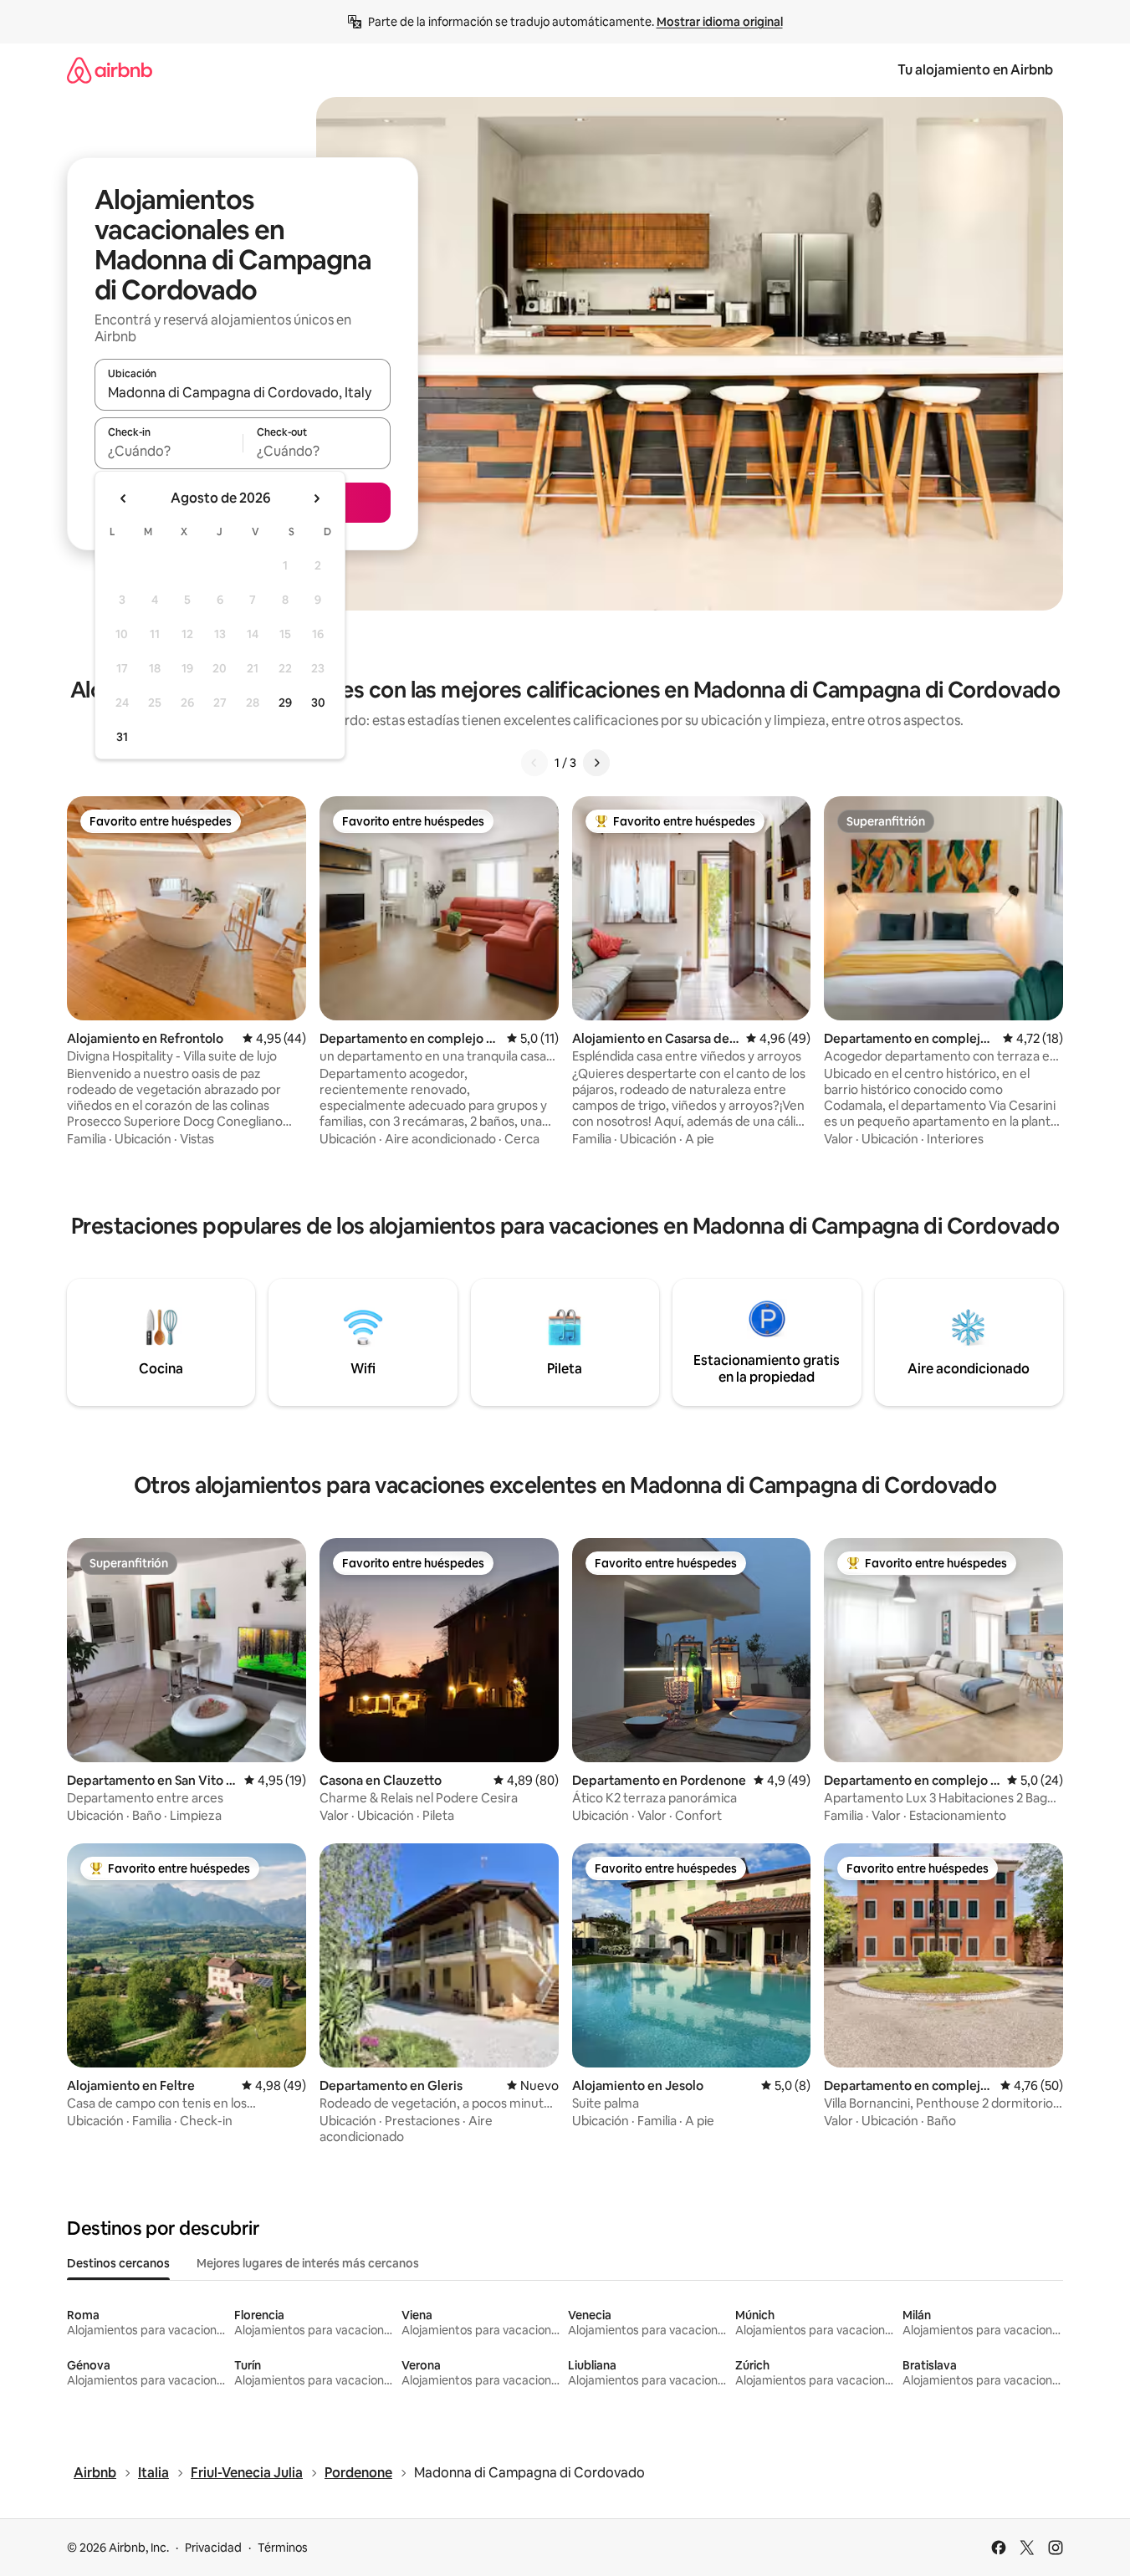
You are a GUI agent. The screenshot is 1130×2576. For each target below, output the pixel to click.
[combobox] (243, 392)
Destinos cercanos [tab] (118, 2263)
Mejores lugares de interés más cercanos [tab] (308, 2263)
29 (285, 703)
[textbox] (169, 451)
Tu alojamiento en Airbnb (975, 70)
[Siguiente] (596, 763)
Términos (283, 2548)
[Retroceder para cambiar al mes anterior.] (124, 498)
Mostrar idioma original (720, 22)
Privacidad (213, 2548)
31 (122, 737)
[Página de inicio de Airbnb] (110, 70)
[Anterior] (534, 763)
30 (318, 703)
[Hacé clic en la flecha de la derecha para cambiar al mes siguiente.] (316, 498)
